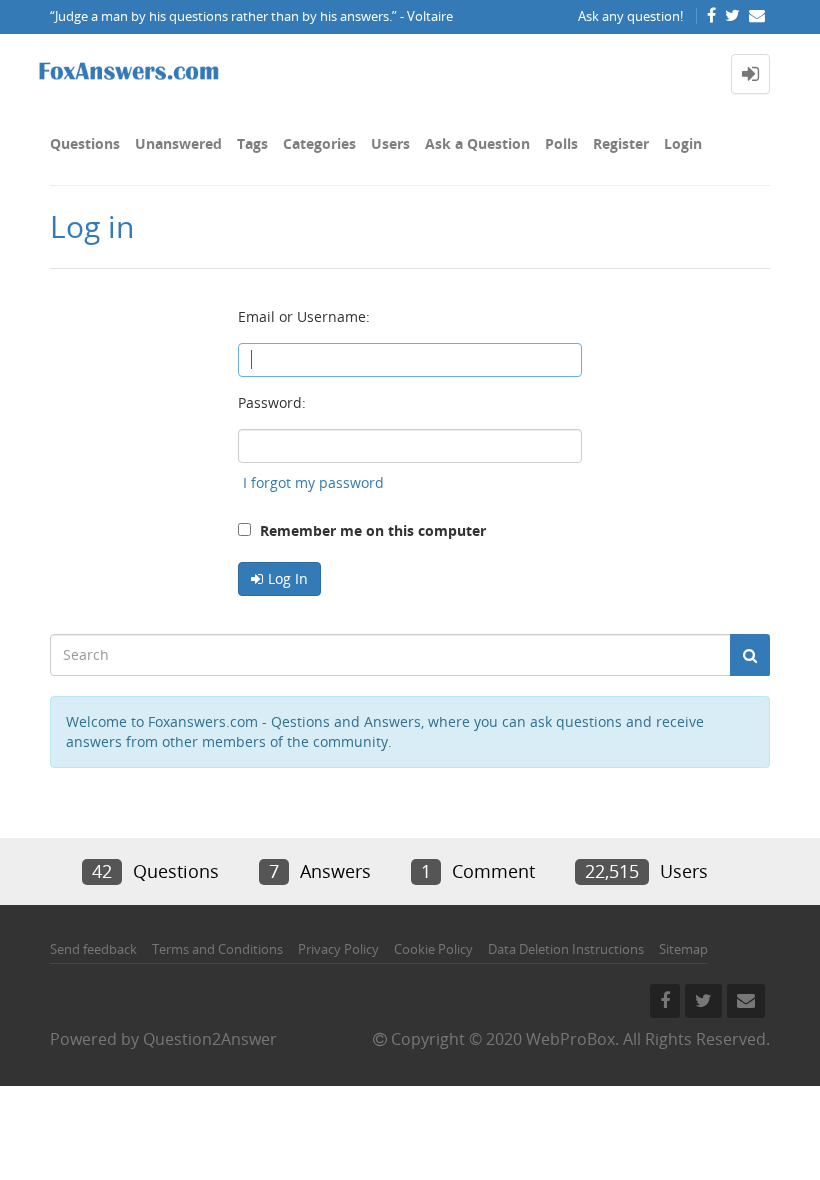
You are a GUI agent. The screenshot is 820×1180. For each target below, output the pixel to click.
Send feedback (93, 949)
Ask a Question (477, 143)
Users (390, 143)
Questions (85, 143)
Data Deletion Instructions (566, 949)
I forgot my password (313, 482)
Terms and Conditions (217, 949)
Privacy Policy (338, 949)
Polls (561, 143)
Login (683, 143)
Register (621, 143)
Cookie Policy (433, 949)
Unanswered (178, 143)
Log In (288, 578)
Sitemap (683, 949)
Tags (252, 143)
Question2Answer (210, 1039)
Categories (319, 143)
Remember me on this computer (371, 530)
